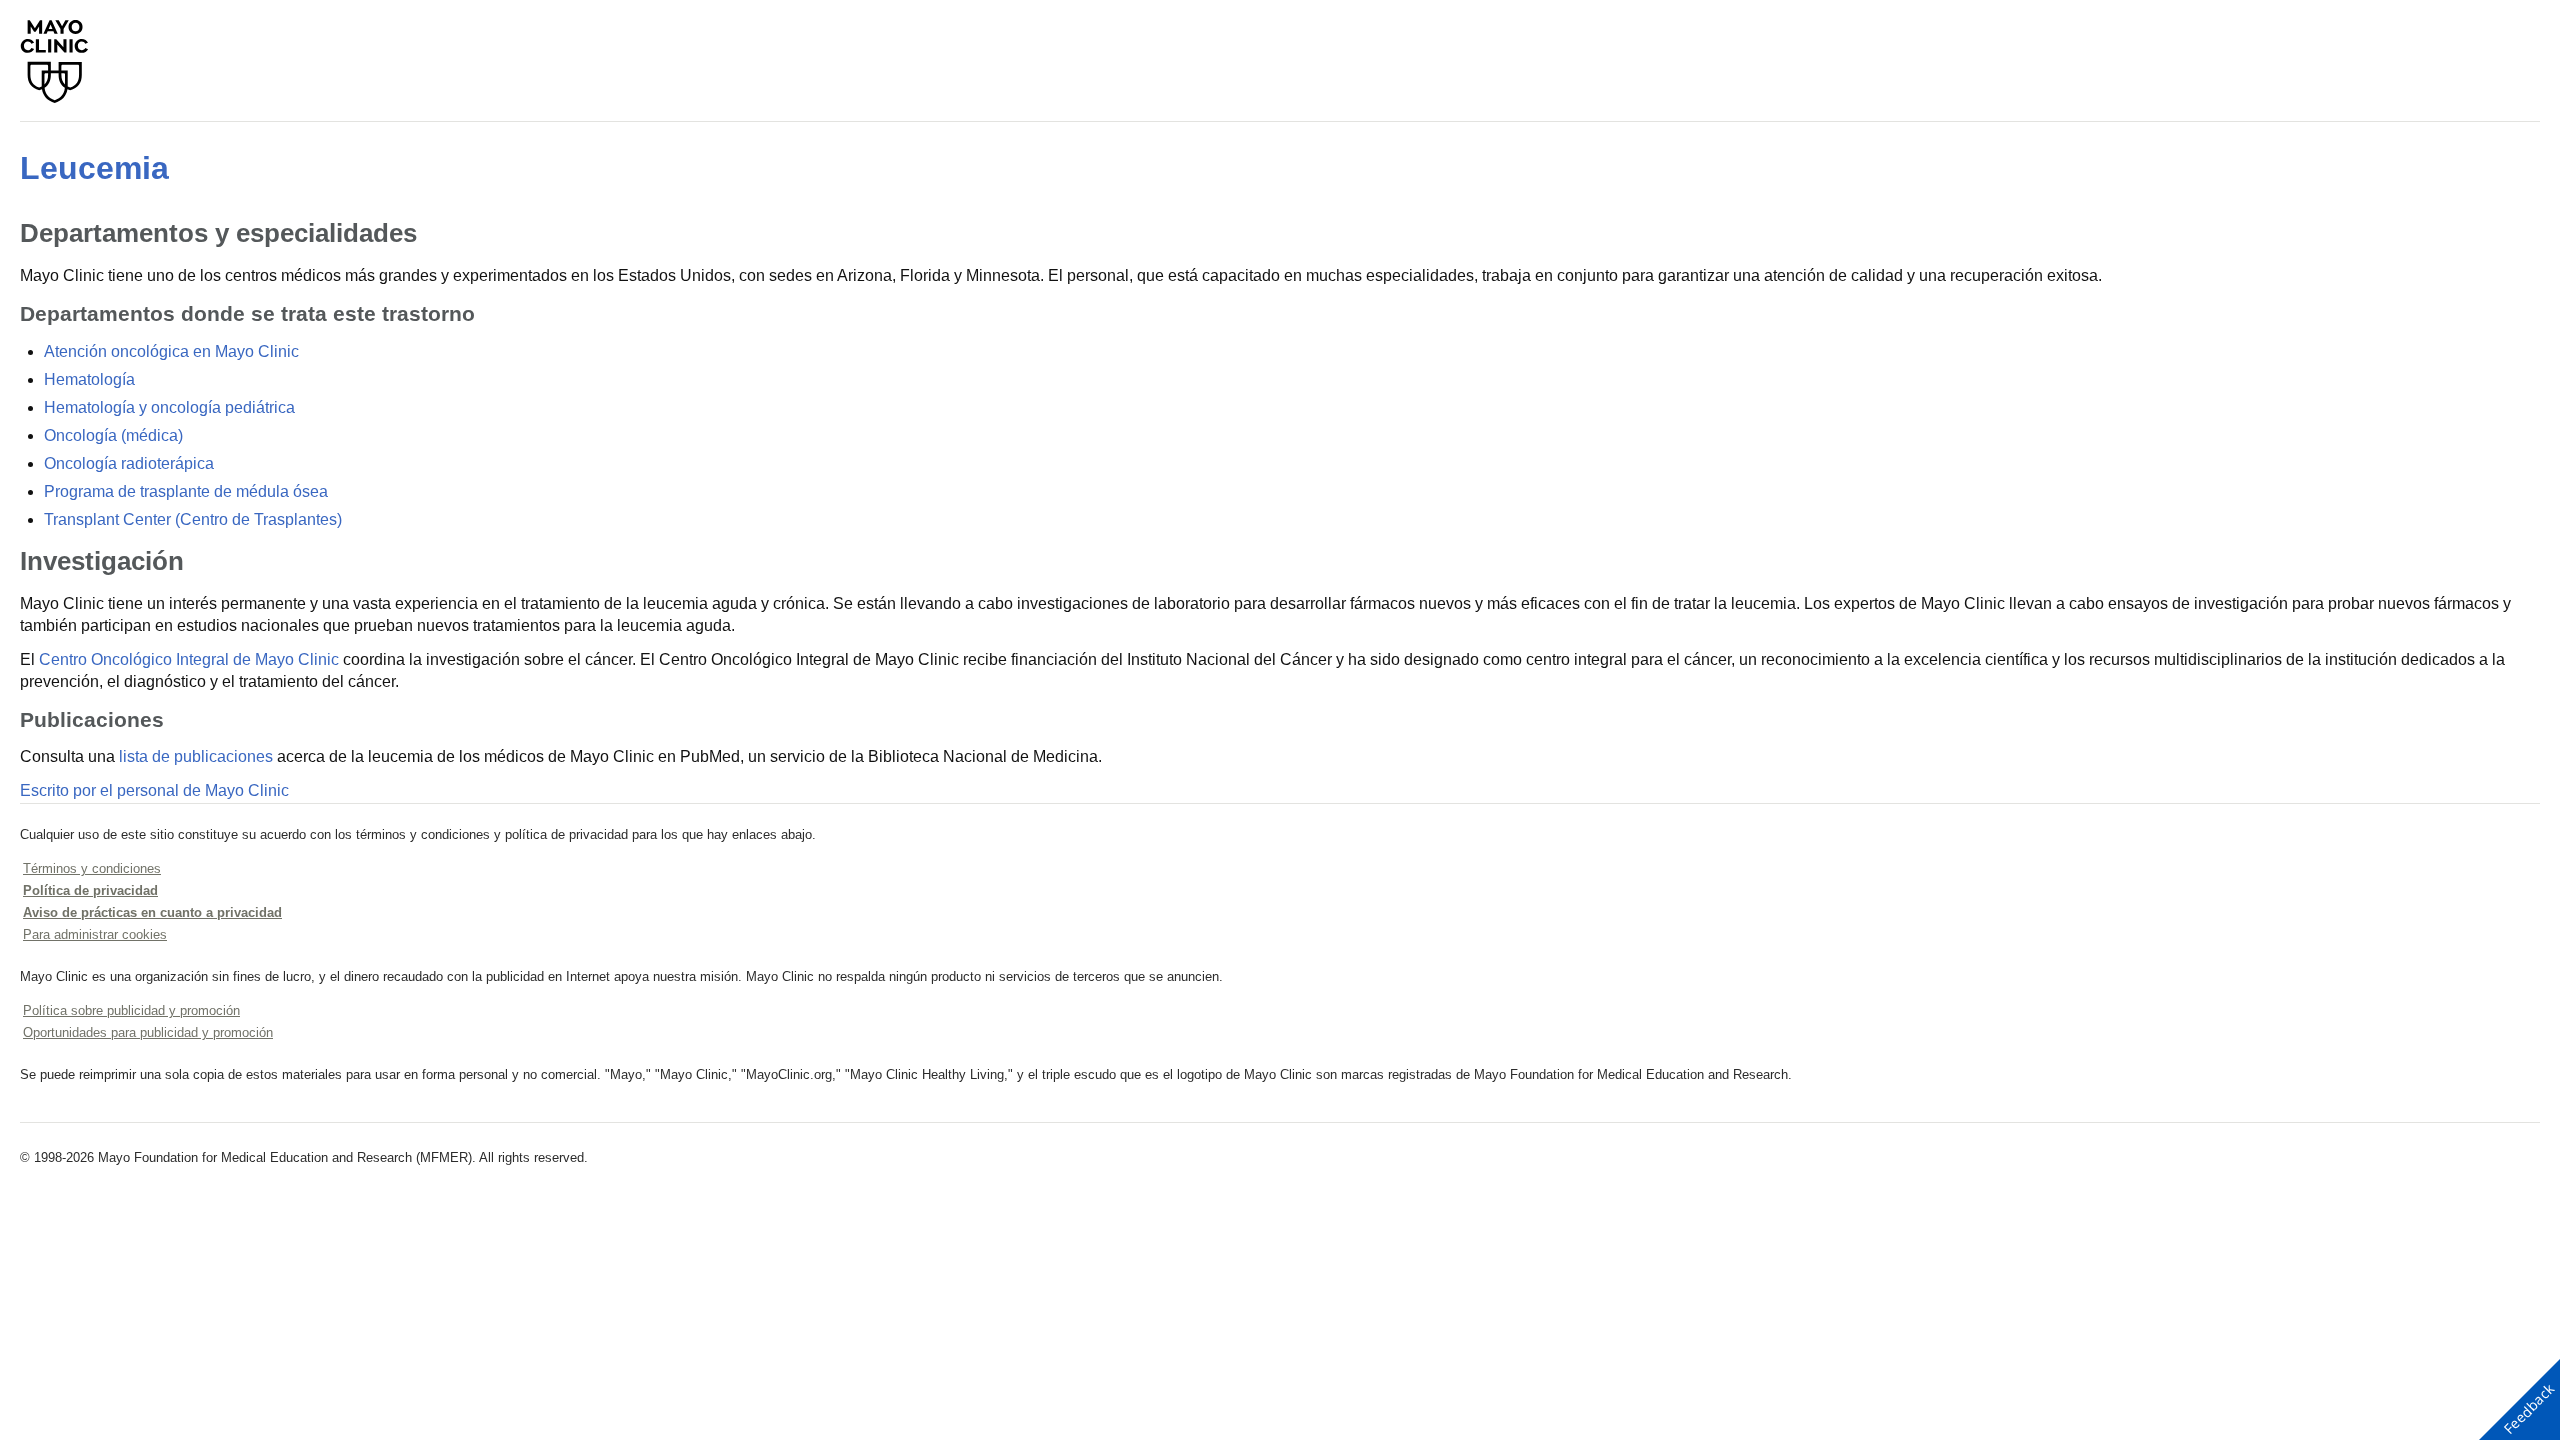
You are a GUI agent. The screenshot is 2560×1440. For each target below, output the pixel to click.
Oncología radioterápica (129, 463)
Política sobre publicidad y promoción (131, 1010)
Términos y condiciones (92, 868)
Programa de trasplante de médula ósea (186, 491)
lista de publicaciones (196, 756)
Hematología (89, 379)
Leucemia (94, 168)
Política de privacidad (90, 890)
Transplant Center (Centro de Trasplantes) (193, 519)
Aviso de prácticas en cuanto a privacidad (152, 912)
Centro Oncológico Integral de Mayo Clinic (189, 659)
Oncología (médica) (113, 435)
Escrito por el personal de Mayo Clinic (154, 790)
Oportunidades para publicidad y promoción (148, 1032)
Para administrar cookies (95, 934)
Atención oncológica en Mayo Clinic (171, 351)
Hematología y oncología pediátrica (169, 407)
